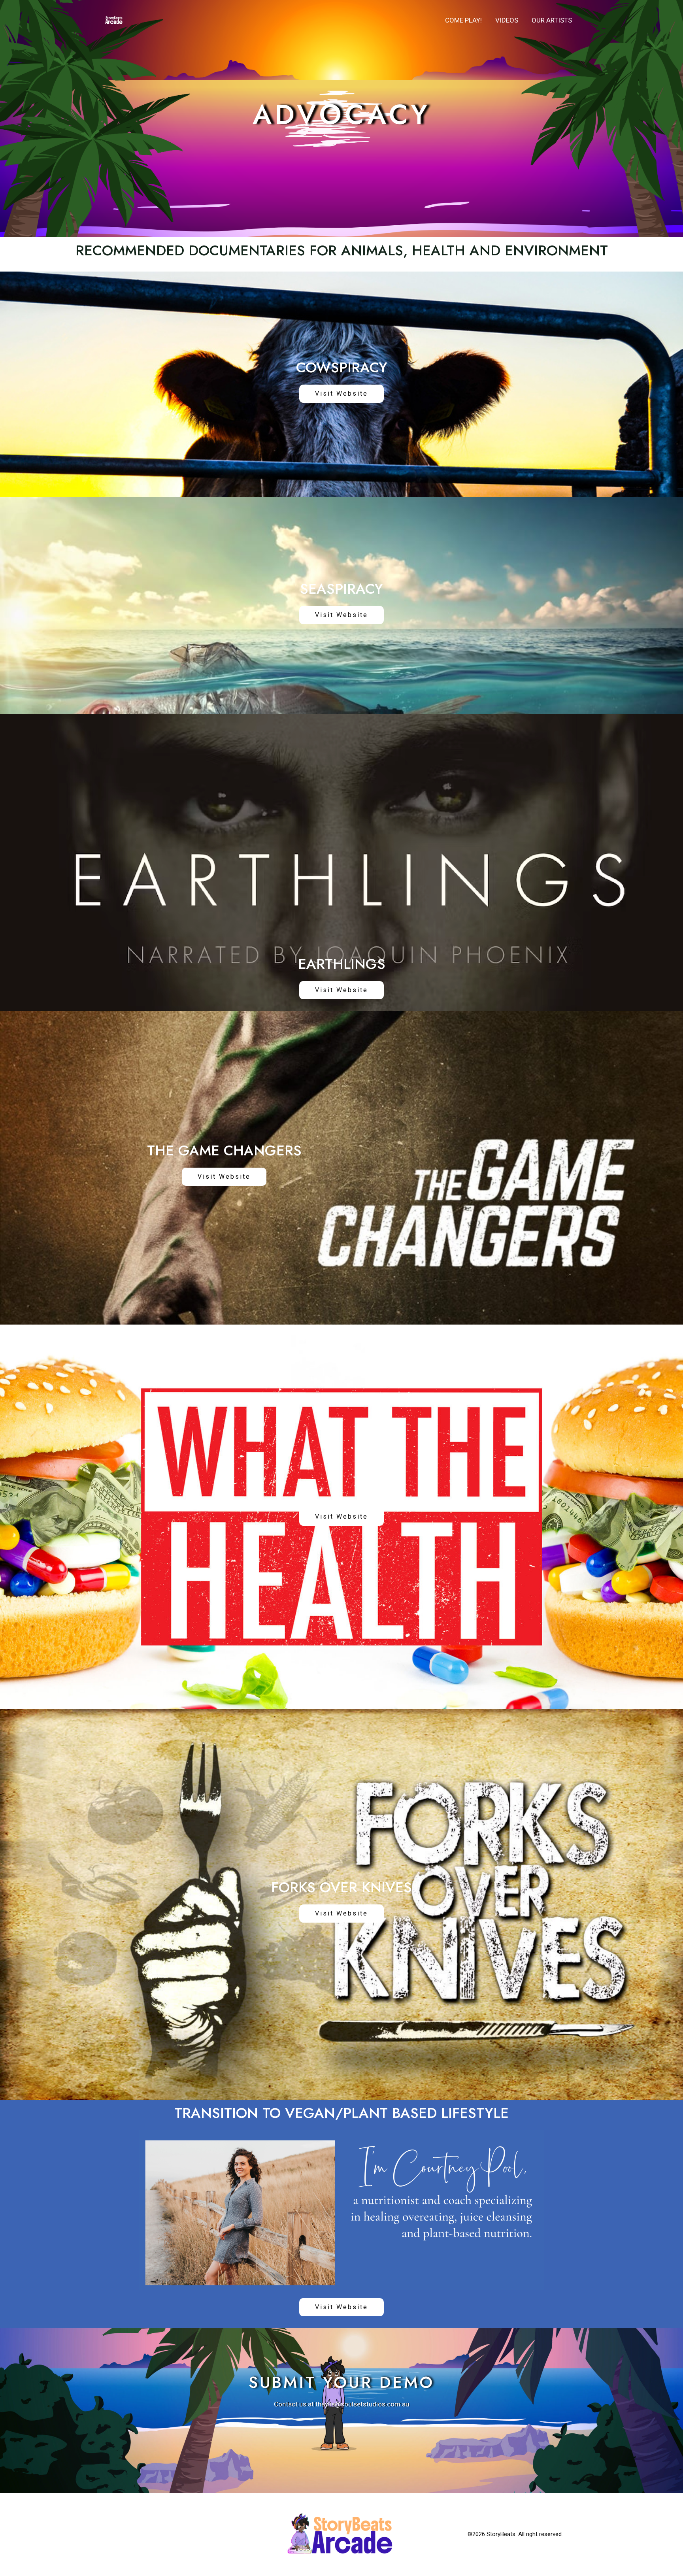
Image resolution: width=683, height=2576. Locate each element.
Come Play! (463, 20)
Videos (507, 20)
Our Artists (552, 20)
